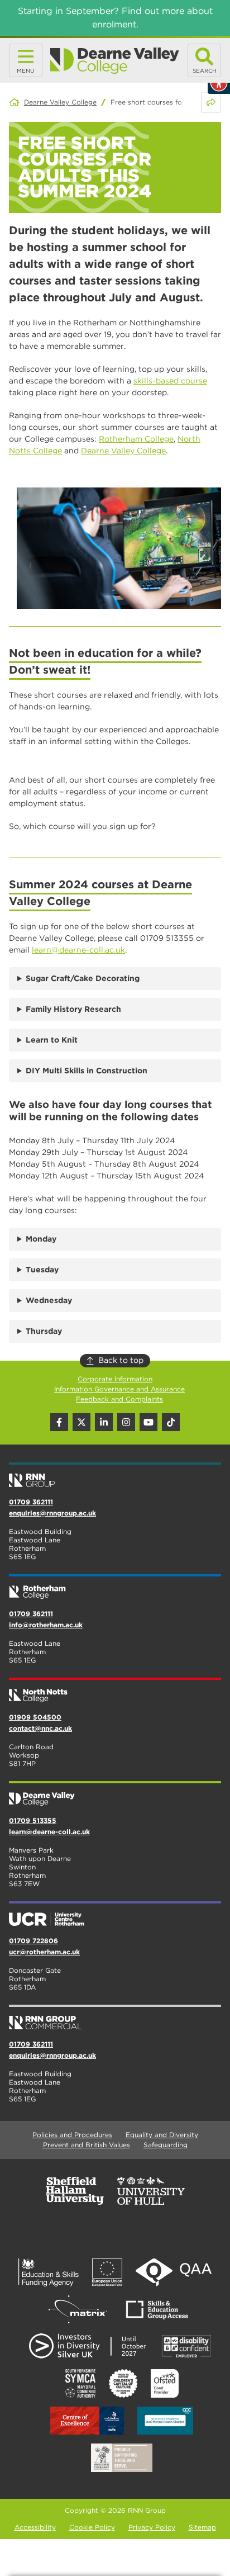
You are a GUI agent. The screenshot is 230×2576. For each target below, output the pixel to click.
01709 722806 (33, 1941)
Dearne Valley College (60, 102)
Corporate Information (115, 1379)
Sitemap (202, 2527)
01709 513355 (33, 1820)
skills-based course (170, 381)
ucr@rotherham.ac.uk (44, 1952)
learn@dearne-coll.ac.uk (78, 950)
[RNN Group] (115, 1476)
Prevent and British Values (87, 2145)
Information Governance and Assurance (119, 1389)
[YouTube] (148, 1422)
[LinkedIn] (104, 1422)
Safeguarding (166, 2145)
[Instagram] (126, 1422)
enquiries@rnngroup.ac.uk (52, 1513)
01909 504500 (35, 1717)
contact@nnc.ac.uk (40, 1728)
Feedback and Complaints (119, 1399)
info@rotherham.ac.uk (46, 1625)
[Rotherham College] (115, 1588)
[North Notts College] (115, 1691)
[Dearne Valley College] (115, 61)
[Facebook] (59, 1422)
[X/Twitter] (82, 1422)
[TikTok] (171, 1422)
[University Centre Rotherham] (115, 1915)
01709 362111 (31, 1502)
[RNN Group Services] (115, 2018)
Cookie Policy (92, 2527)
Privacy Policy (152, 2527)
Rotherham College (136, 439)
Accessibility (35, 2527)
